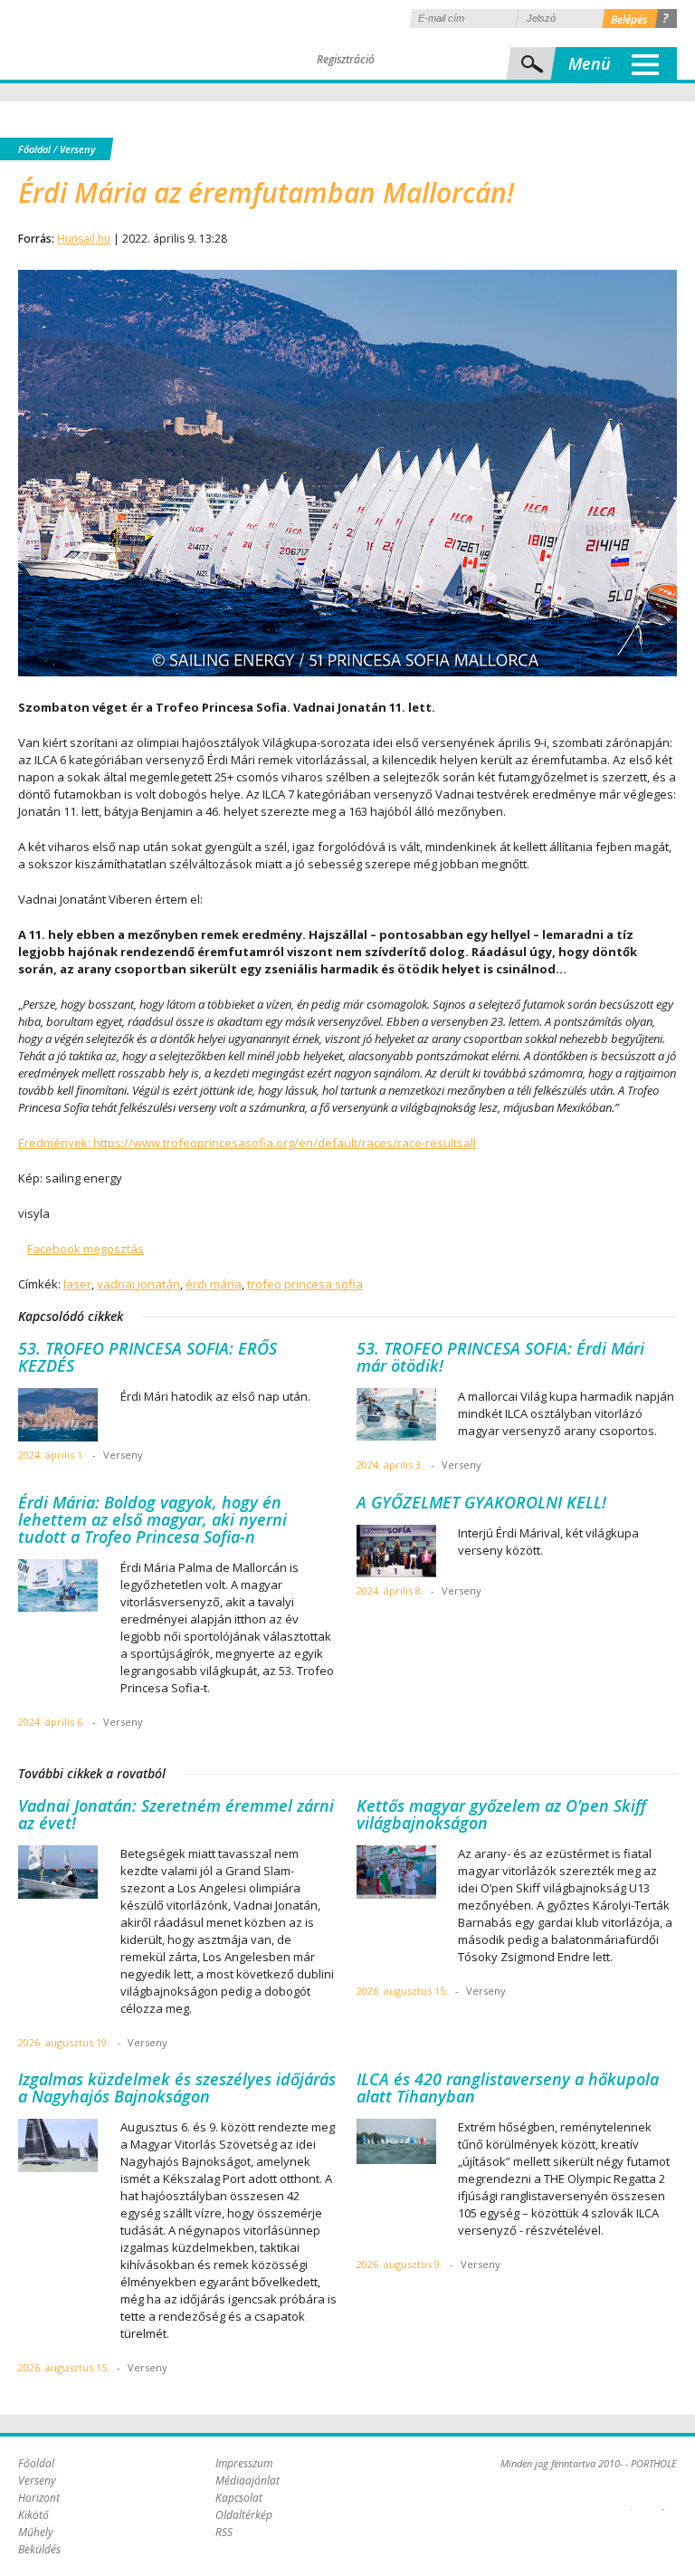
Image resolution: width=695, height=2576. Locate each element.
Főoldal (34, 149)
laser (77, 1284)
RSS (224, 2532)
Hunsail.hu (84, 239)
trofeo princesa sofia (305, 1284)
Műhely (36, 2532)
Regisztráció (346, 59)
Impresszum (244, 2463)
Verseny (77, 149)
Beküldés (39, 2549)
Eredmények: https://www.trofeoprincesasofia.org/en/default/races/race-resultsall (247, 1143)
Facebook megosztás (86, 1249)
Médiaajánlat (248, 2480)
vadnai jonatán (138, 1284)
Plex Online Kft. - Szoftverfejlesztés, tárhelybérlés (631, 2499)
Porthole (140, 40)
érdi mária (214, 1284)
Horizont (39, 2498)
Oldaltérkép (244, 2515)
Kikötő (33, 2515)
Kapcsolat (239, 2498)
